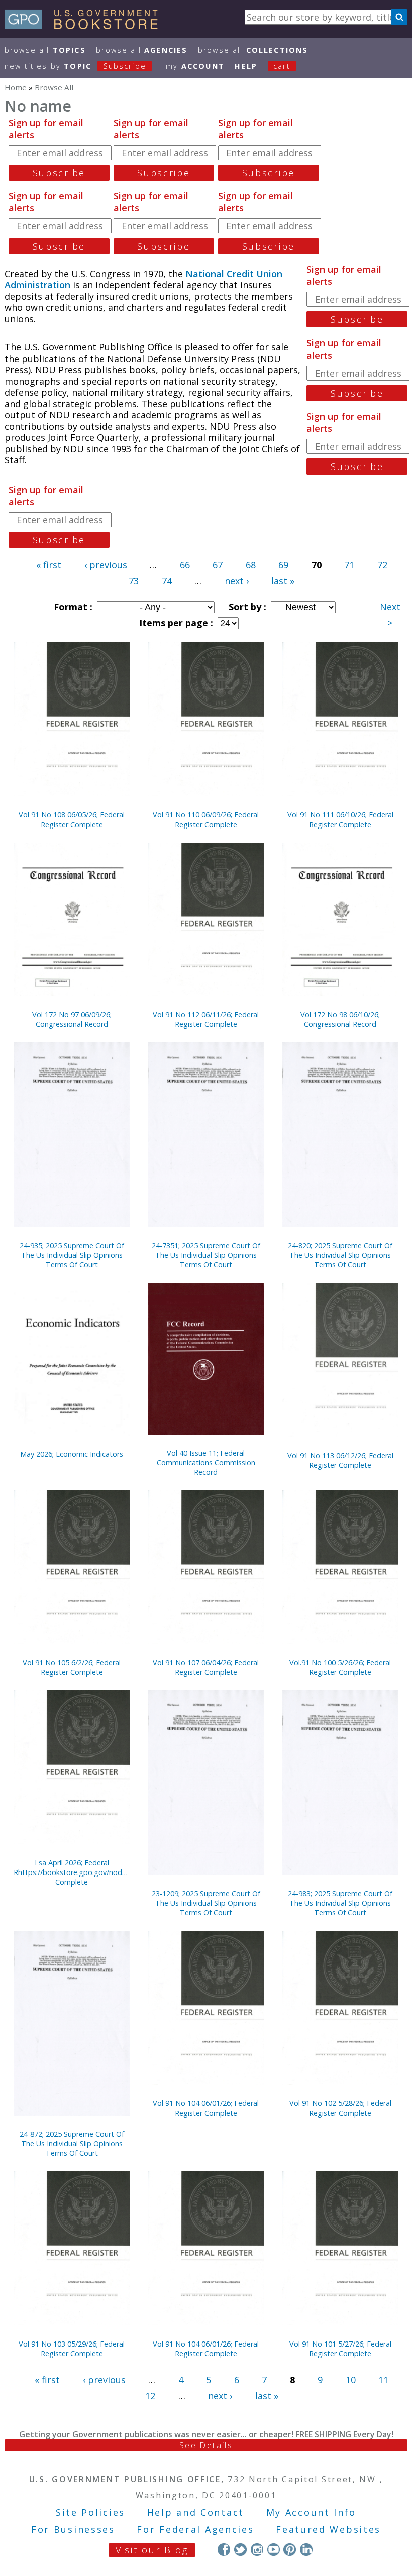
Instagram (257, 2550)
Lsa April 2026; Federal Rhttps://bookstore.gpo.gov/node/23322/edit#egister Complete (72, 1872)
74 (167, 581)
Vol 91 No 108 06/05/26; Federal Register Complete (72, 819)
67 (218, 565)
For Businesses (73, 2529)
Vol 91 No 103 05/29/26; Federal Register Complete (72, 2349)
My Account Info (312, 2512)
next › (237, 581)
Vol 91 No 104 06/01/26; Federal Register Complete (206, 2108)
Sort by (246, 607)
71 (349, 565)
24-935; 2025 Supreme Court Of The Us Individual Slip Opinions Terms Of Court (72, 1255)
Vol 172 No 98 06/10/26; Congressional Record (340, 1019)
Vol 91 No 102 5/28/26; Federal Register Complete (340, 2108)
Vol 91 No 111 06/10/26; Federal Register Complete (340, 819)
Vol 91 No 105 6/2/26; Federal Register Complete (72, 1667)
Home (16, 87)
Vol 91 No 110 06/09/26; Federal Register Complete (206, 819)
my (195, 66)
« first (49, 565)
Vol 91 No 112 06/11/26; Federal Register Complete (206, 1019)
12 (150, 2396)
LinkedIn (306, 2550)
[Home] (86, 26)
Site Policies (90, 2512)
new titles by (75, 66)
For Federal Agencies (195, 2529)
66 (185, 565)
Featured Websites (328, 2529)
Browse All (45, 50)
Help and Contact (196, 2512)
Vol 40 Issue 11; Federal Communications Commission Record (206, 1462)
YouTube (274, 2550)
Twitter (240, 2550)
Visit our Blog (152, 2550)
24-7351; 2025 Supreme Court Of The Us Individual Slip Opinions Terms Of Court (206, 1255)
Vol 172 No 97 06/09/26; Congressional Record (72, 1019)
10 (351, 2380)
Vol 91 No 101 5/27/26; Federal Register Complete (340, 2349)
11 (383, 2380)
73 (134, 581)
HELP (246, 66)
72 (382, 565)
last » (283, 581)
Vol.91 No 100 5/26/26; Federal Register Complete (340, 1667)
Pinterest (290, 2550)
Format (72, 607)
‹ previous (106, 565)
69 (283, 565)
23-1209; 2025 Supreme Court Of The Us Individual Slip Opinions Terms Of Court (206, 1903)
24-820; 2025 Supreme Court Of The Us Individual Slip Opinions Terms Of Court (340, 1255)
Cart (282, 66)
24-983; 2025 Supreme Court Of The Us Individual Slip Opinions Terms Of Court (340, 1903)
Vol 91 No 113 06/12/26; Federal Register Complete (340, 1460)
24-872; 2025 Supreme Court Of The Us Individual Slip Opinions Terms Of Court (72, 2143)
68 (251, 565)
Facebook (224, 2550)
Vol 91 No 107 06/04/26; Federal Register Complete (206, 1667)
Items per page (175, 623)
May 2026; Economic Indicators (72, 1454)
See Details (206, 2445)
